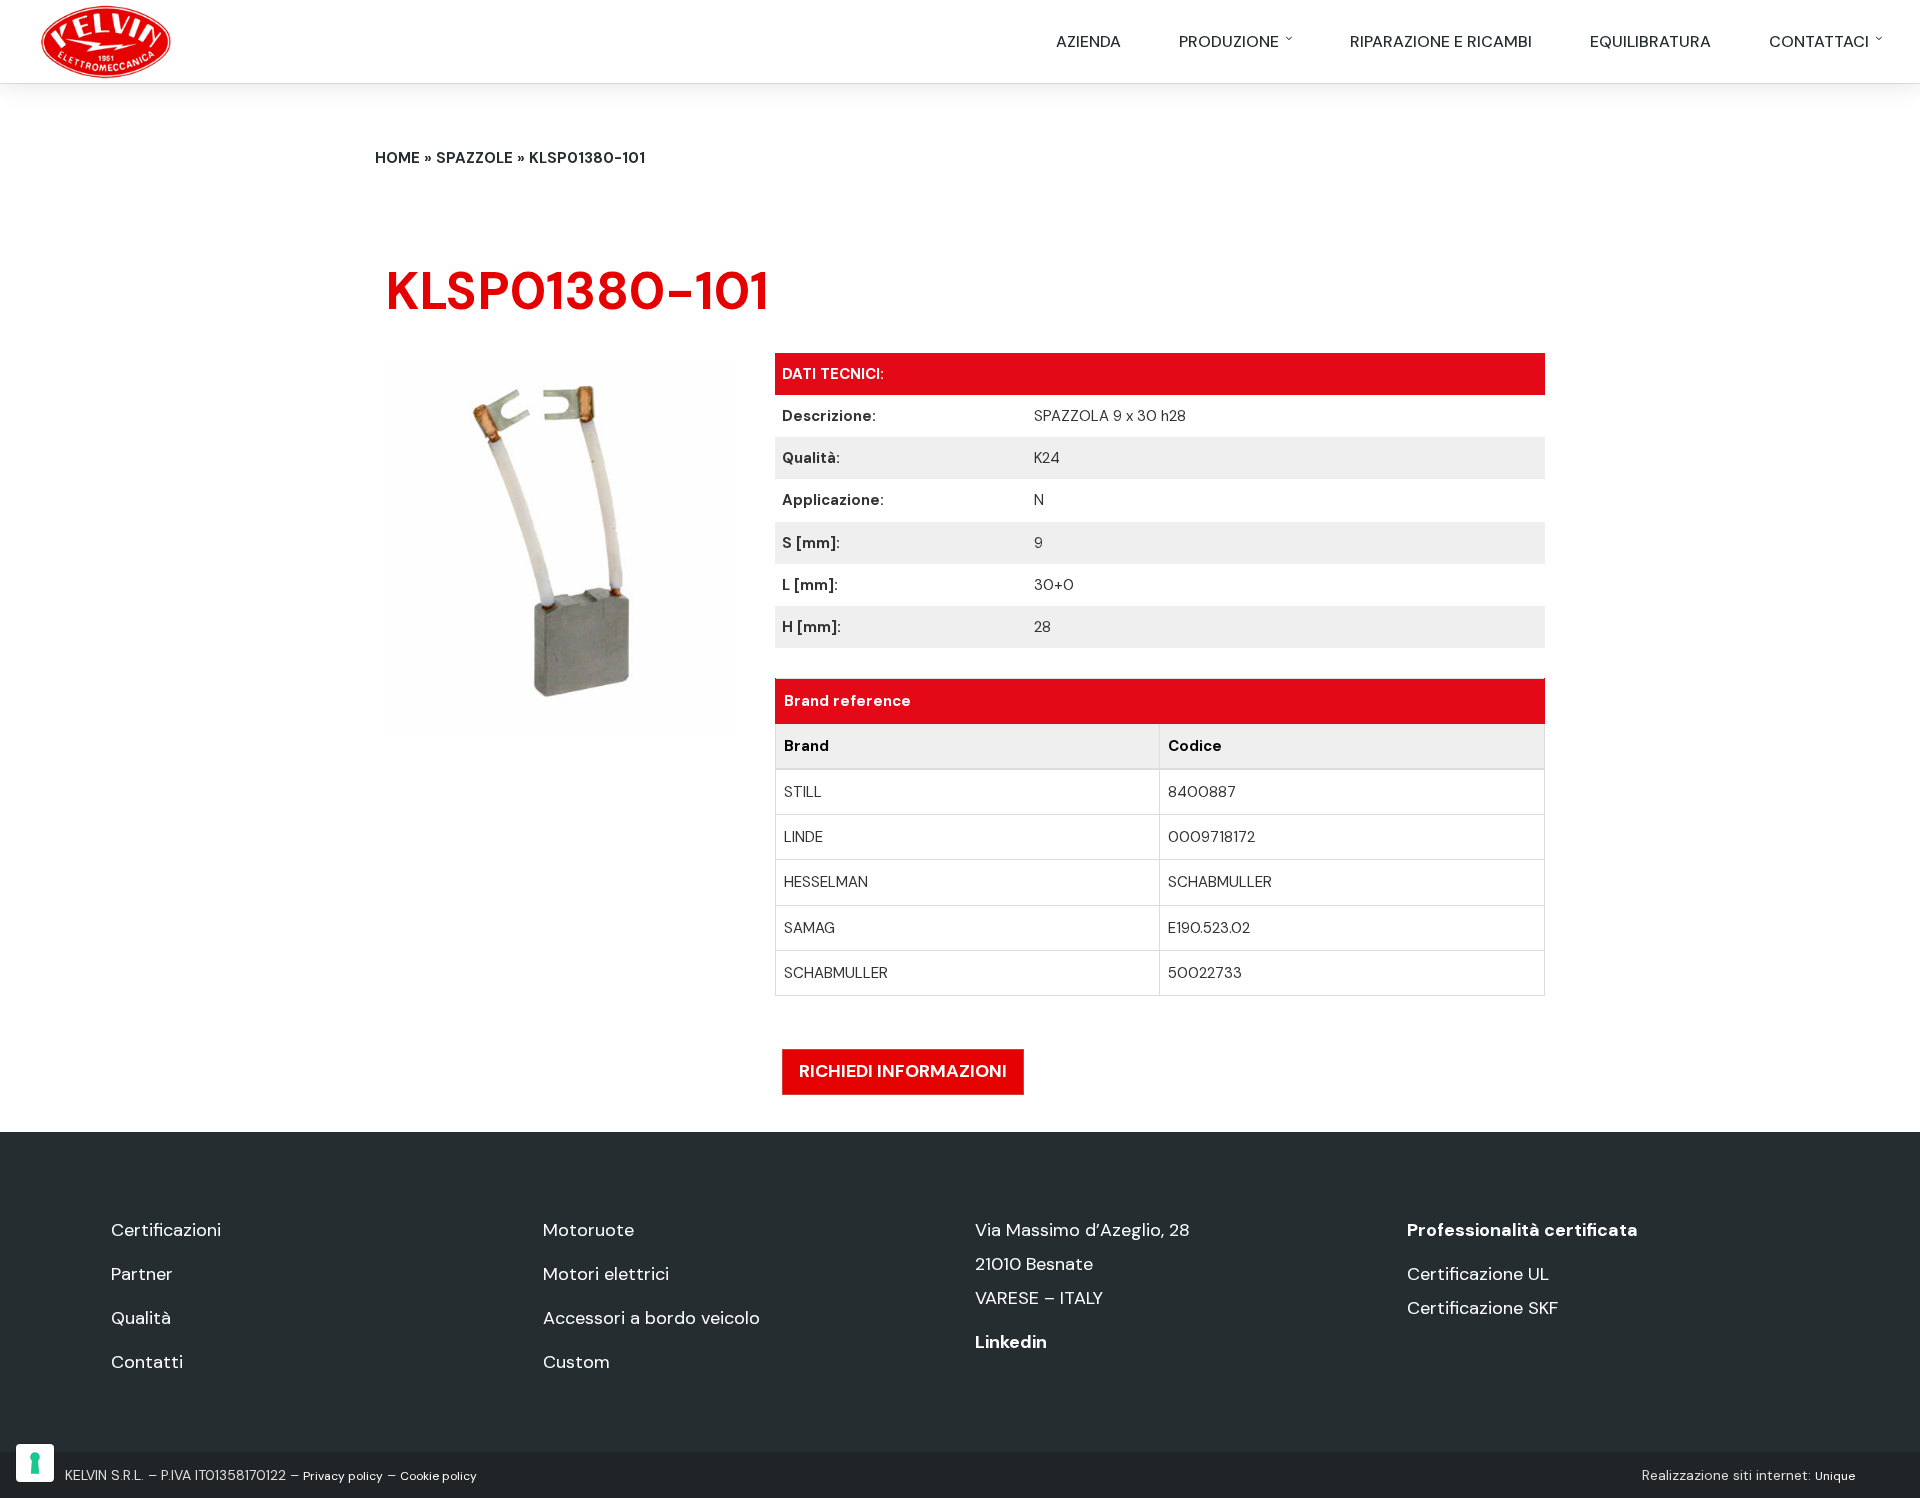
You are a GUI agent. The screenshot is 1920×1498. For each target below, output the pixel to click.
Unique (1835, 1476)
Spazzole (474, 158)
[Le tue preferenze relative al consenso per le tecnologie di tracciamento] (35, 1463)
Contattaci (1821, 41)
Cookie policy (438, 1476)
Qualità (141, 1318)
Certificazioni (166, 1230)
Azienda (1088, 41)
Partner (142, 1274)
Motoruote (588, 1230)
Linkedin (1011, 1342)
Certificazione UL (1478, 1274)
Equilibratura (1650, 41)
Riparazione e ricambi (1441, 41)
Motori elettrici (606, 1274)
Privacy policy (343, 1476)
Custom (576, 1362)
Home (397, 158)
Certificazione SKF (1482, 1308)
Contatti (147, 1362)
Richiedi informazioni (903, 1071)
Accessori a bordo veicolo (651, 1318)
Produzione (1231, 41)
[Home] (106, 40)
